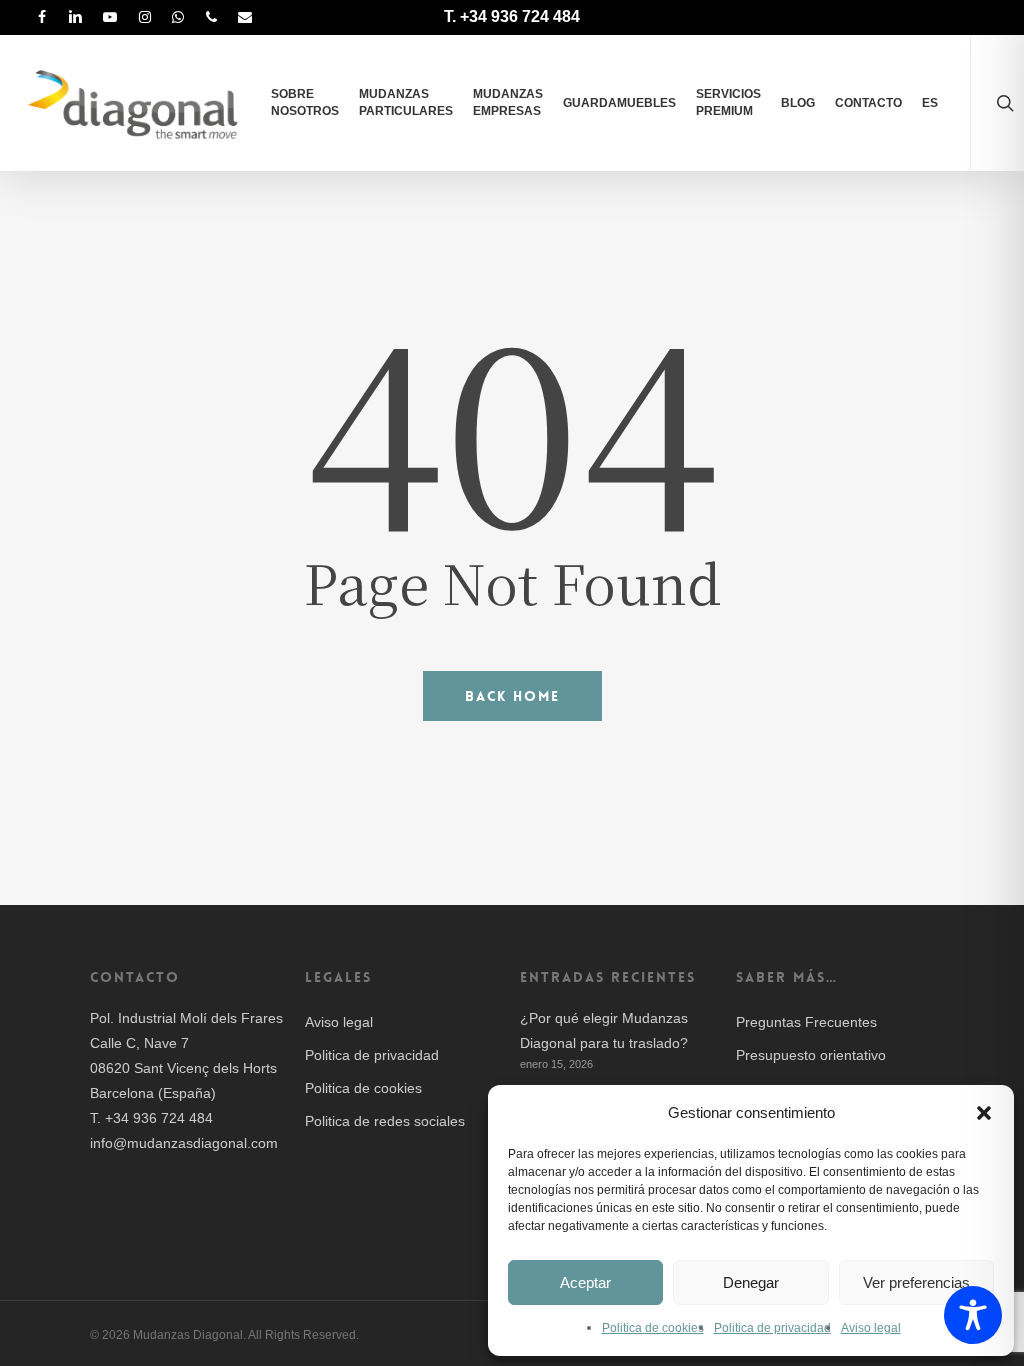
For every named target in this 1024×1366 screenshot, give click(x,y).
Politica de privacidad (772, 1328)
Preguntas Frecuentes (806, 1022)
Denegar (751, 1282)
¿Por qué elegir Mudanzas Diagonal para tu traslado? (604, 1030)
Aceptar (585, 1282)
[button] (984, 1113)
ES (930, 103)
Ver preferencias (916, 1282)
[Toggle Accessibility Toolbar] (973, 1315)
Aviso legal (871, 1328)
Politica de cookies (653, 1328)
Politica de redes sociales (385, 1121)
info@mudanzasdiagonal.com (184, 1143)
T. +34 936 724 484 (512, 16)
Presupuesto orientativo (811, 1055)
